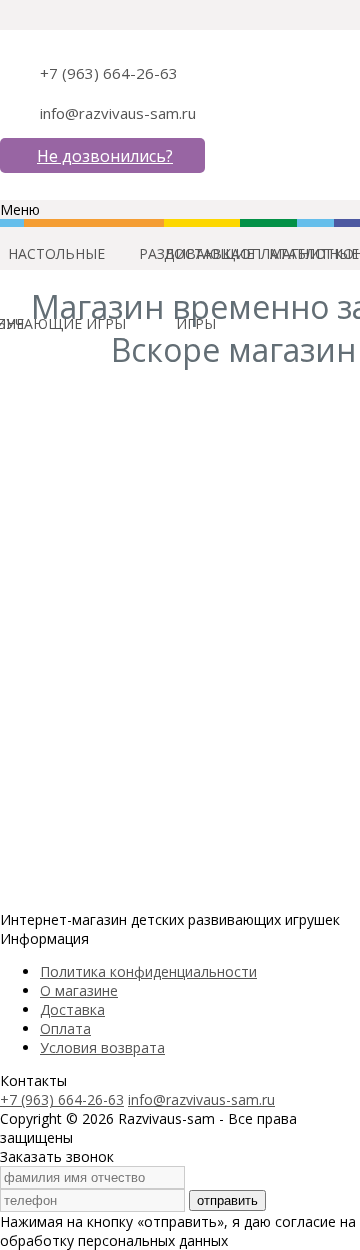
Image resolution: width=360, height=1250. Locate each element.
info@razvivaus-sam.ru (118, 113)
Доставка (72, 1009)
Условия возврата (102, 1047)
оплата (268, 253)
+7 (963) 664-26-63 (109, 73)
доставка (202, 253)
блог (315, 253)
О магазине (79, 990)
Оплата (65, 1028)
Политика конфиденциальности (148, 971)
